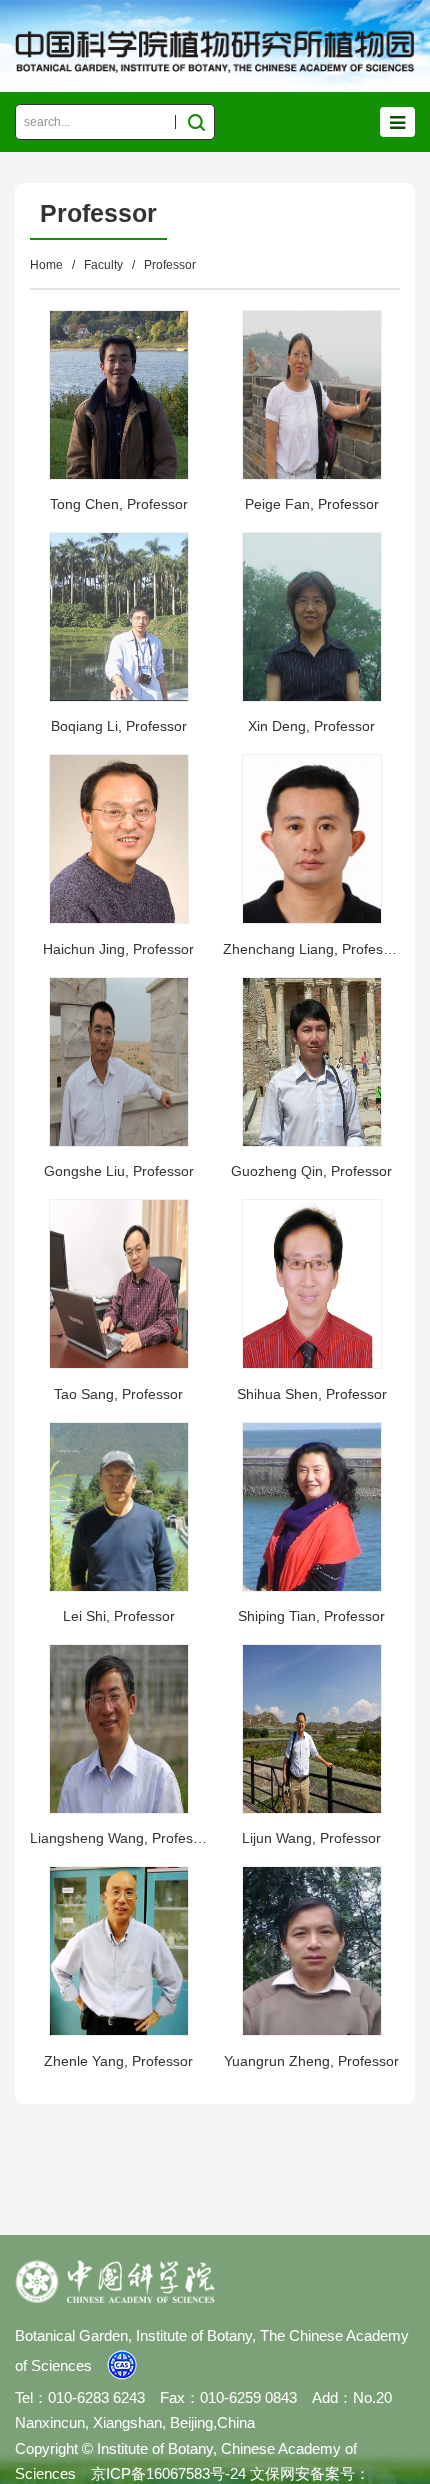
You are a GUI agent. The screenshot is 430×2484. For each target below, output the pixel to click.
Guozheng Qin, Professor (311, 1171)
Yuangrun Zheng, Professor (311, 2061)
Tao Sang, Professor (118, 1394)
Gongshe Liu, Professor (119, 1171)
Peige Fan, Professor (312, 504)
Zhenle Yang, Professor (118, 2061)
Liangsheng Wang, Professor (118, 1838)
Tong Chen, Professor (119, 504)
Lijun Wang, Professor (311, 1838)
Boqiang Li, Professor (119, 726)
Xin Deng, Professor (311, 726)
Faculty (103, 265)
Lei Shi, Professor (119, 1616)
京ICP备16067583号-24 (168, 2473)
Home (46, 265)
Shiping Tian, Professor (311, 1616)
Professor (170, 265)
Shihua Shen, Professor (312, 1394)
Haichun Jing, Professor (118, 949)
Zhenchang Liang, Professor (311, 949)
